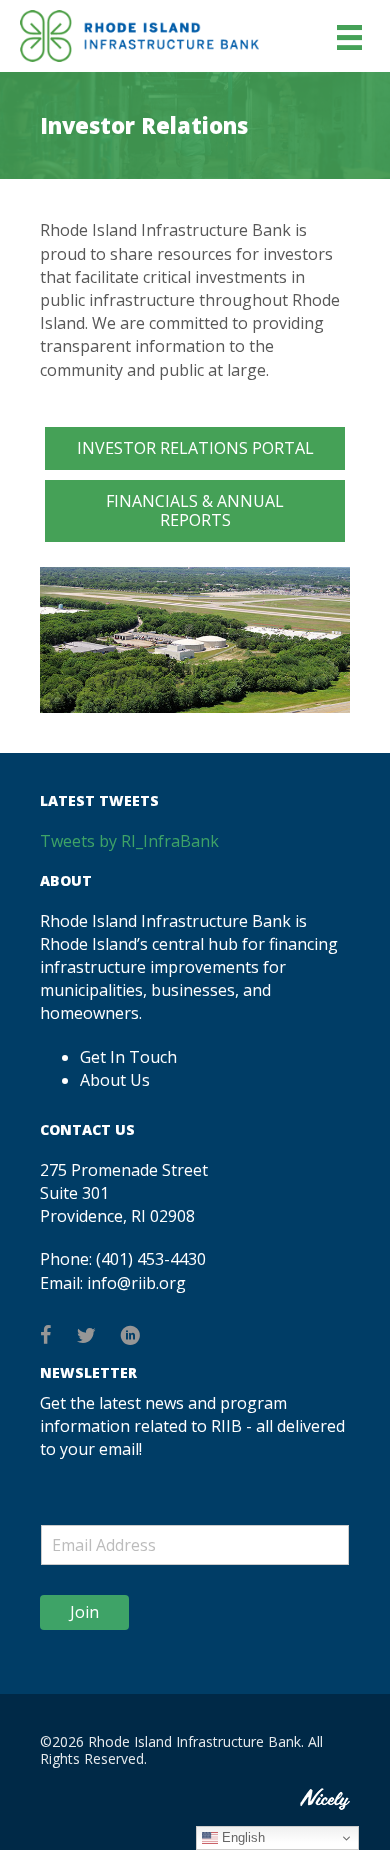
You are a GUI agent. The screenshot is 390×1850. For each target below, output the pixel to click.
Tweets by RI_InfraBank (129, 841)
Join (84, 1612)
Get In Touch (128, 1057)
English (241, 1837)
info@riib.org (136, 1283)
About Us (115, 1080)
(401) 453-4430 (151, 1259)
